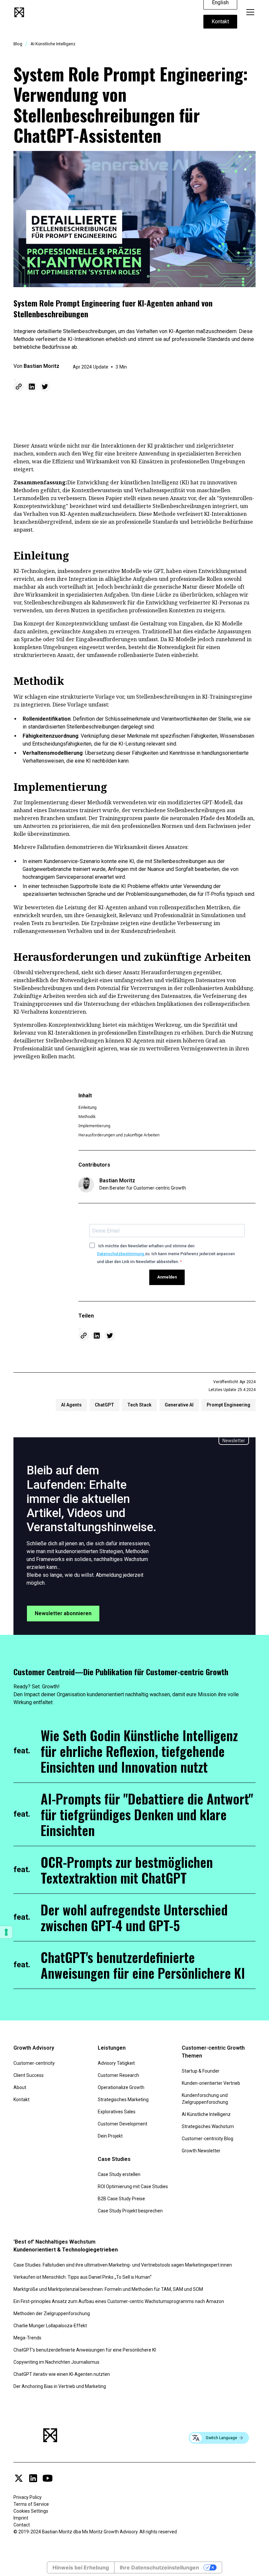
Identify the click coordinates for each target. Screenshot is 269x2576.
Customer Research (118, 2075)
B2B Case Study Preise (121, 2199)
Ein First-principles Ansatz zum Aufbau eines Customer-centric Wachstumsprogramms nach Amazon (119, 2301)
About (20, 2087)
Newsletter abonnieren (63, 1613)
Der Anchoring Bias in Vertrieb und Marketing (60, 2386)
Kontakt (220, 21)
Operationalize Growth (121, 2087)
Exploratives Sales (117, 2112)
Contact (22, 2525)
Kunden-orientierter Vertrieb (211, 2083)
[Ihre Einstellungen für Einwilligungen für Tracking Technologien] (6, 1932)
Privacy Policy (28, 2497)
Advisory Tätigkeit (116, 2063)
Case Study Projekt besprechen (130, 2211)
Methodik (87, 1117)
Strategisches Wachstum (208, 2126)
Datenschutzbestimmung (121, 1254)
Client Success (29, 2075)
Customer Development (123, 2124)
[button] (249, 12)
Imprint (21, 2518)
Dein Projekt (110, 2136)
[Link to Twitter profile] (19, 2478)
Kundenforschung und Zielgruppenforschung (205, 2099)
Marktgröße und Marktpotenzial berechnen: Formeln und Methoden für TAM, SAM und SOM (108, 2289)
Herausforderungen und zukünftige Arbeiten (119, 1135)
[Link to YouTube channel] (48, 2478)
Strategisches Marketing (123, 2100)
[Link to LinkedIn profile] (33, 2478)
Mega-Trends (27, 2338)
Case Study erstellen (119, 2174)
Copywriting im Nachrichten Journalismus (56, 2362)
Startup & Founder (201, 2071)
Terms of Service (31, 2504)
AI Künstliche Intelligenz (206, 2114)
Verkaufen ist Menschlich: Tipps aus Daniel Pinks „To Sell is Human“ (83, 2277)
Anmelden (167, 1277)
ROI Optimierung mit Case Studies (133, 2186)
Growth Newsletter (201, 2151)
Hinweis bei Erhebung (81, 2567)
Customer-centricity (34, 2063)
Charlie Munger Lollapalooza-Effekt (50, 2326)
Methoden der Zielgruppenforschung (52, 2313)
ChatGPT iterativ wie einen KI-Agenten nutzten (62, 2374)
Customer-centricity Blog (207, 2139)
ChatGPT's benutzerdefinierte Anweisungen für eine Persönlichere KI (85, 2350)
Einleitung (87, 1107)
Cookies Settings (31, 2511)
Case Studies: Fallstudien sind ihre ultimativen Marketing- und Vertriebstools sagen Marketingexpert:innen (123, 2265)
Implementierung (94, 1126)
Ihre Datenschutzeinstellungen (159, 2567)
